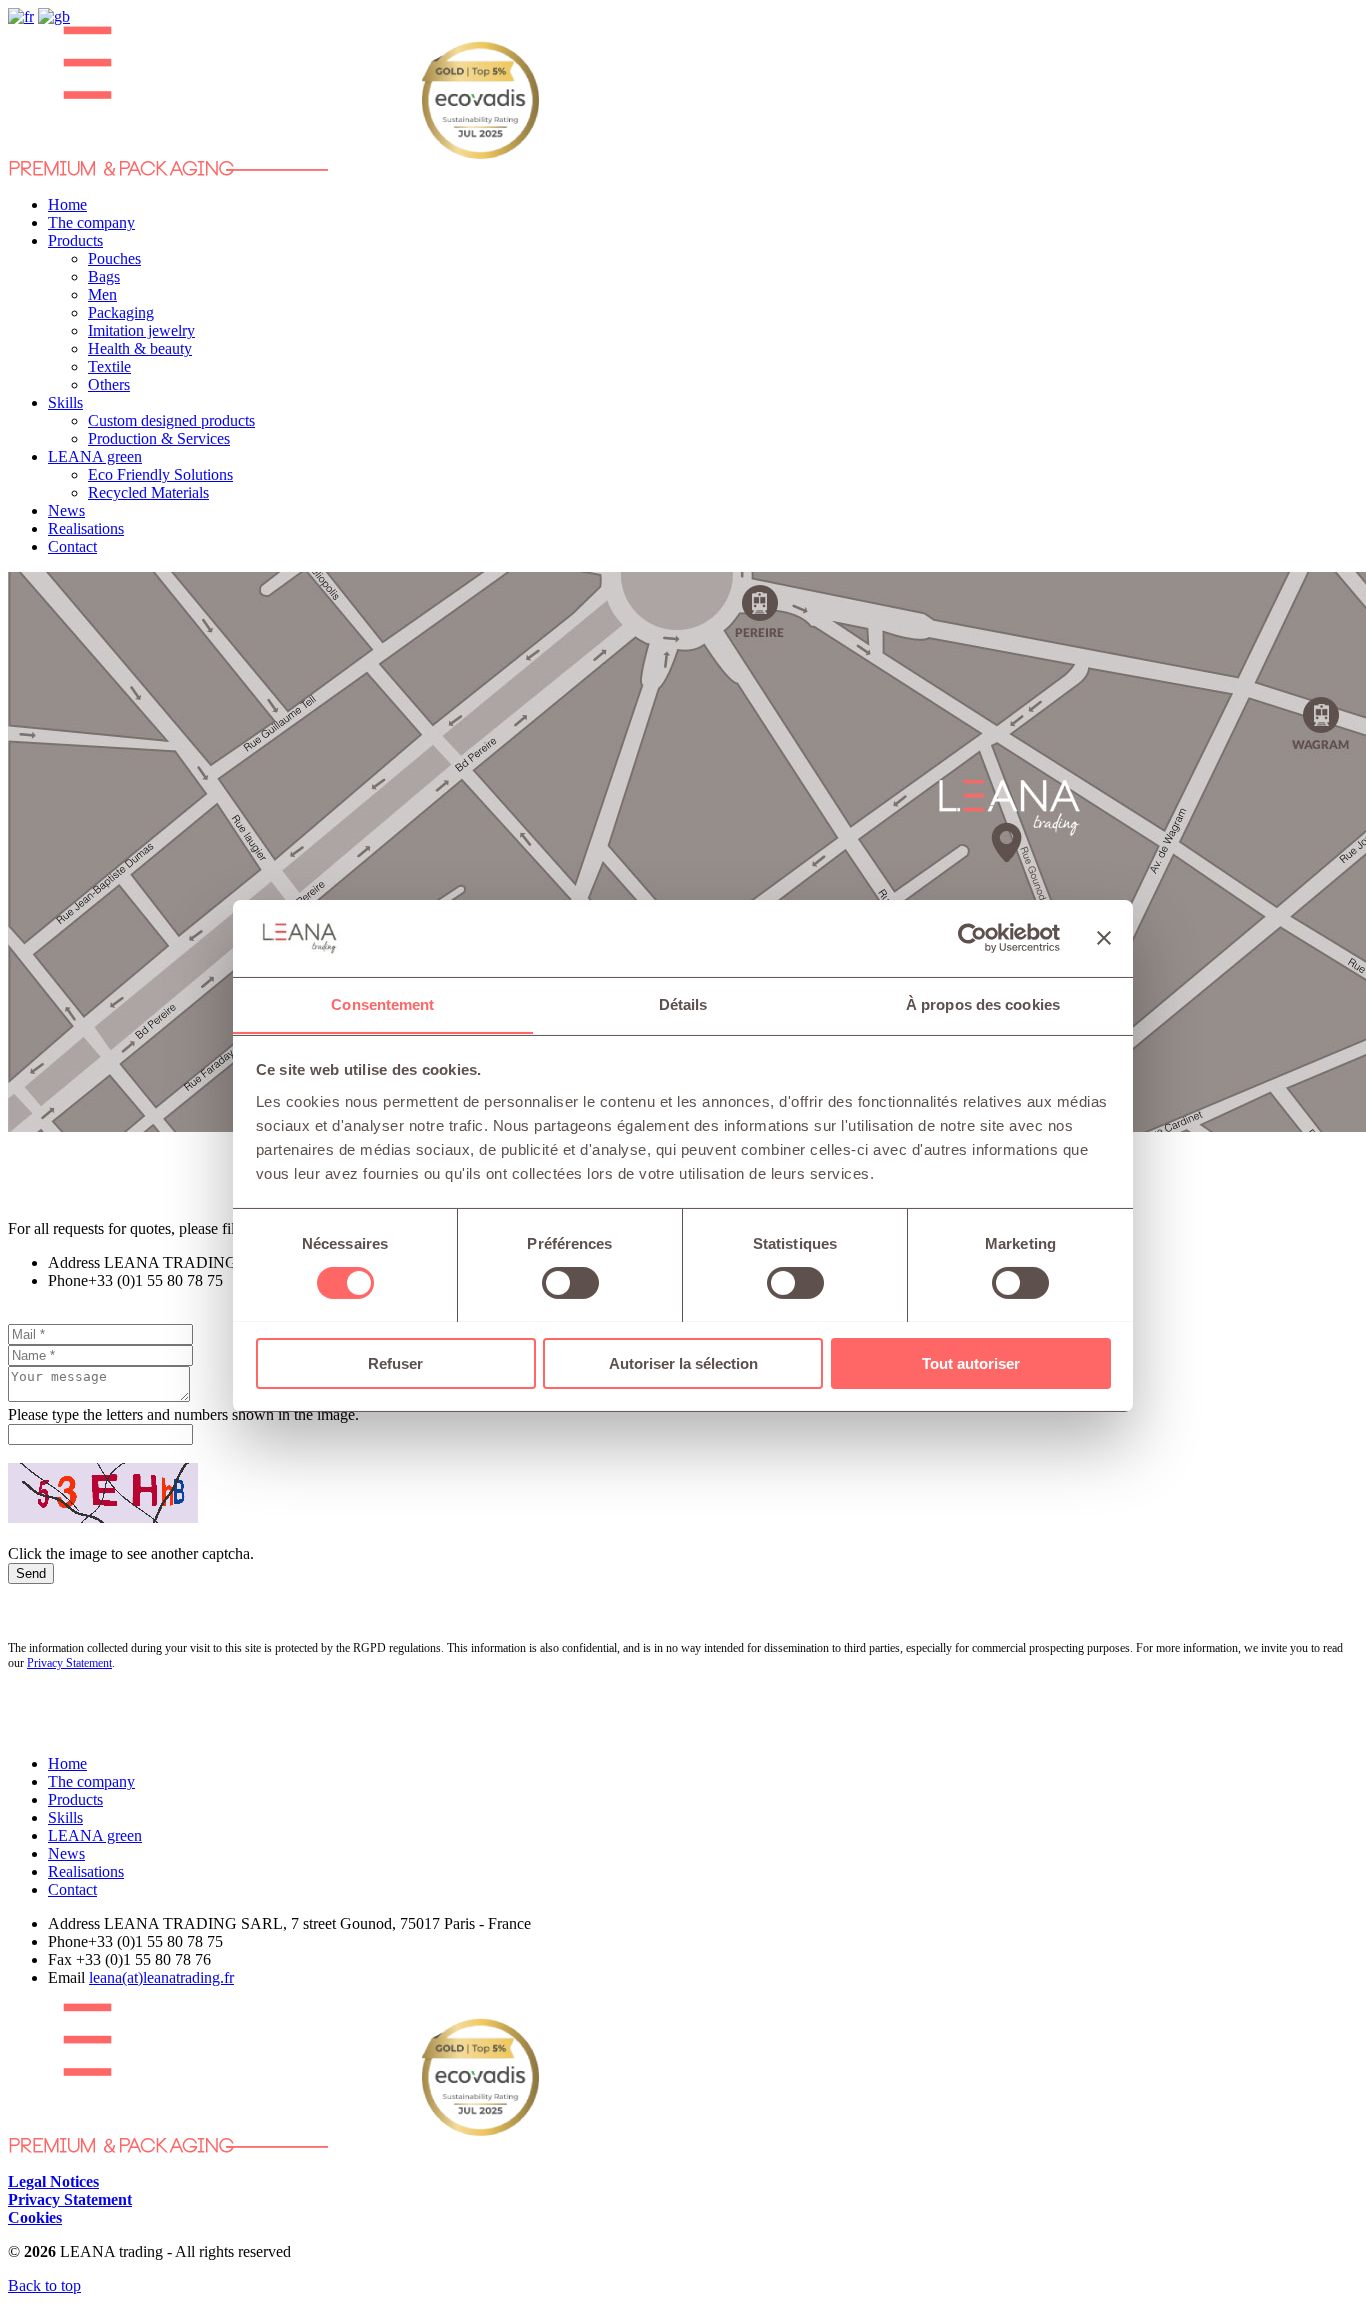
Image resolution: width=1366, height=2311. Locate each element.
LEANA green (95, 456)
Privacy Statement (69, 1663)
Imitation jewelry (141, 330)
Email (66, 1977)
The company (91, 222)
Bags (104, 276)
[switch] (570, 1283)
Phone (68, 1280)
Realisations (86, 528)
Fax (60, 1959)
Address (74, 1262)
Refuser (395, 1362)
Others (109, 384)
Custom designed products (171, 420)
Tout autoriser (971, 1362)
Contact (72, 546)
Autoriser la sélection (683, 1362)
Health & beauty (140, 348)
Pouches (114, 258)
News (66, 510)
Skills (65, 402)
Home (67, 204)
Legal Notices (53, 2181)
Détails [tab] (683, 1003)
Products (75, 240)
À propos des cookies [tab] (983, 1003)
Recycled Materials (148, 492)
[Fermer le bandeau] (1104, 938)
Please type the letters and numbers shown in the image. (183, 1414)
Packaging (121, 312)
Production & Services (159, 438)
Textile (109, 366)
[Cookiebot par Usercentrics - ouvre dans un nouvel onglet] (972, 938)
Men (102, 294)
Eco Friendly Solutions (160, 474)
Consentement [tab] (382, 1003)
